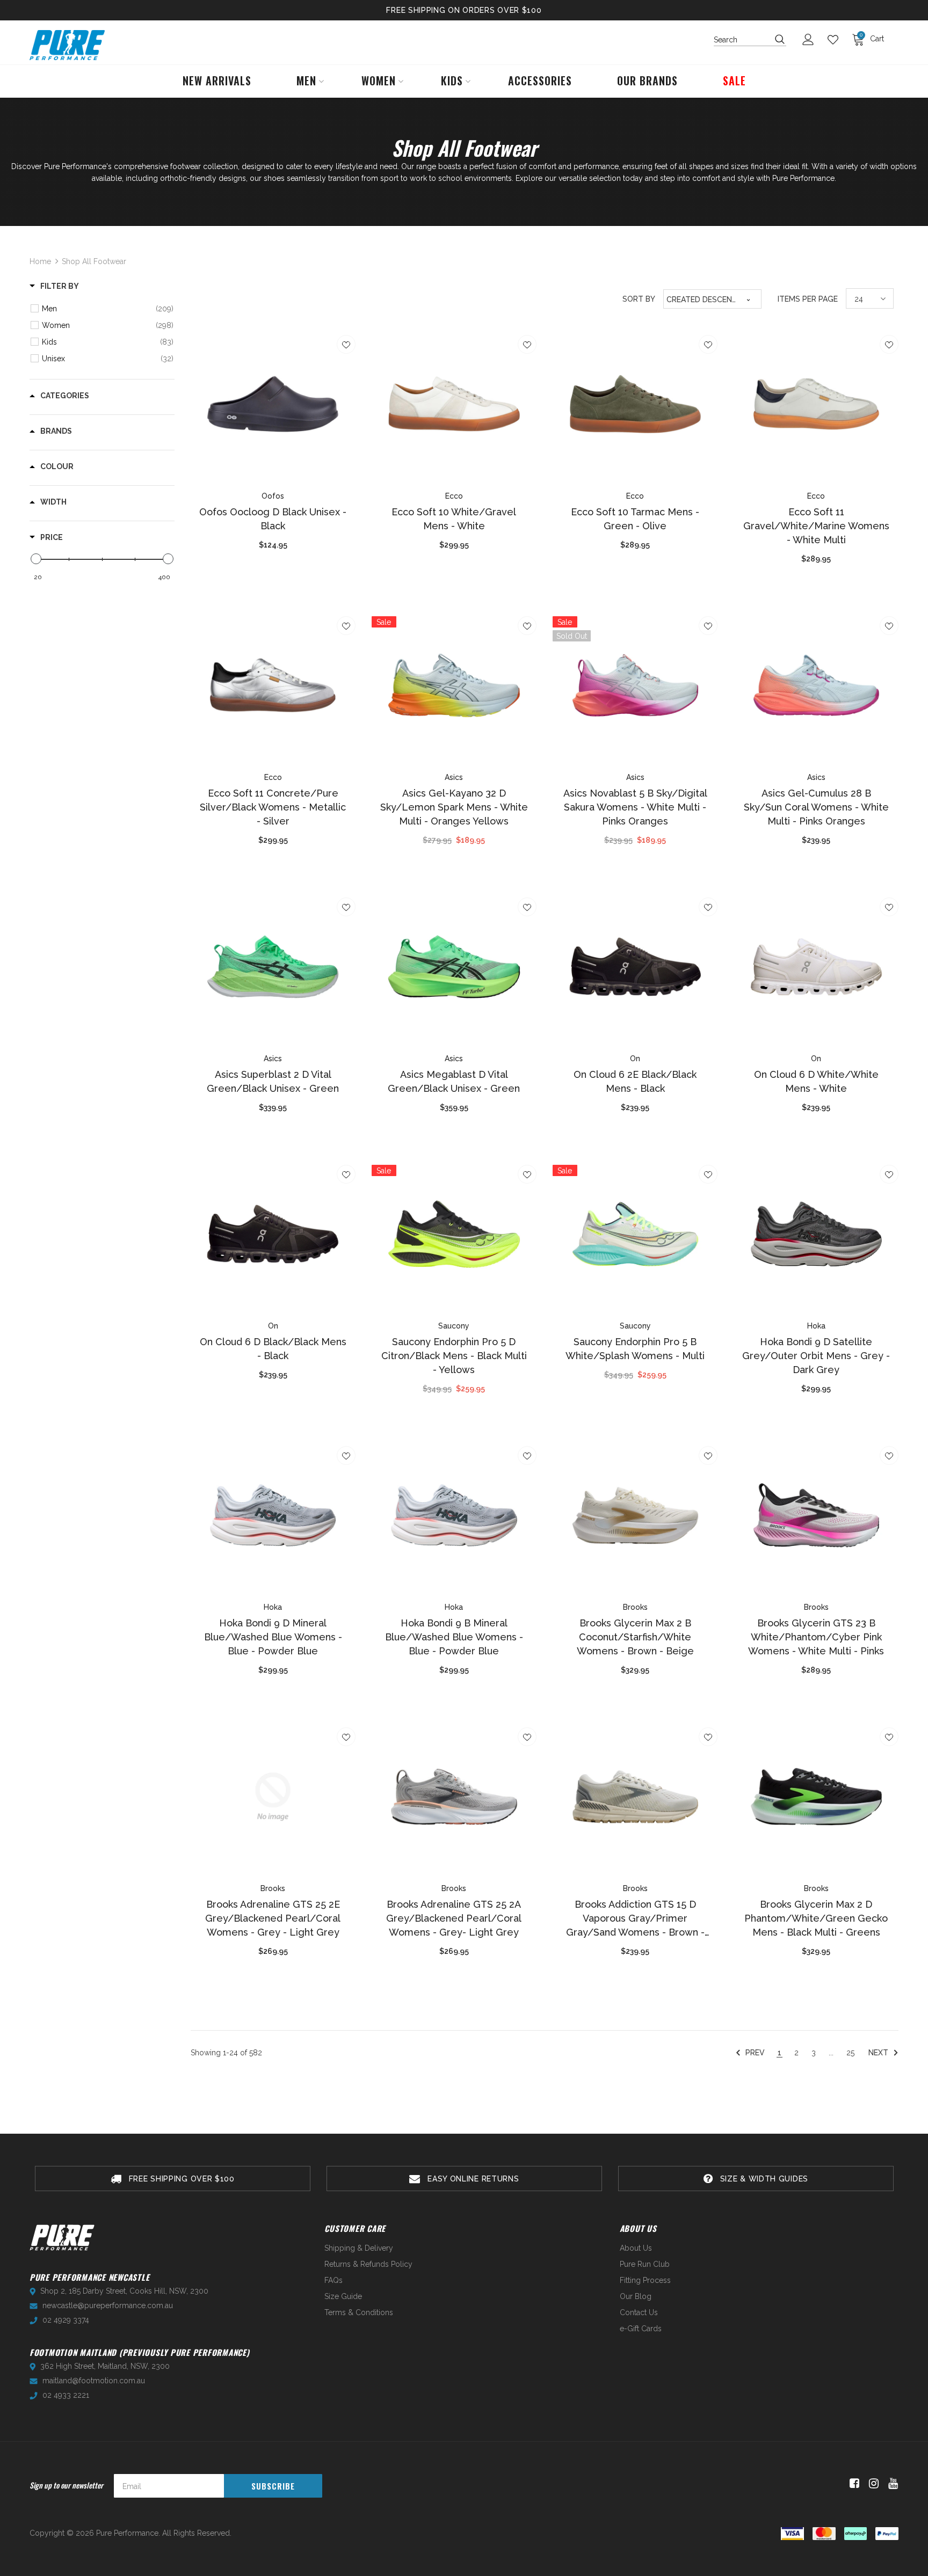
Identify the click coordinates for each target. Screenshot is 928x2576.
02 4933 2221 (66, 2395)
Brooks (635, 1607)
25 (850, 2053)
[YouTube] (891, 2484)
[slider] (36, 559)
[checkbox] (108, 309)
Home (40, 261)
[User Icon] (811, 39)
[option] (173, 2179)
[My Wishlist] (836, 40)
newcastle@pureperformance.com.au (108, 2305)
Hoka (816, 1326)
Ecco (454, 496)
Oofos (273, 496)
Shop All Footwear (94, 261)
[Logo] (67, 45)
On (635, 1059)
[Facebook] (853, 2484)
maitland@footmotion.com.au (94, 2381)
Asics (454, 777)
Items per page (808, 299)
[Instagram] (872, 2484)
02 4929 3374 (66, 2320)
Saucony (454, 1326)
